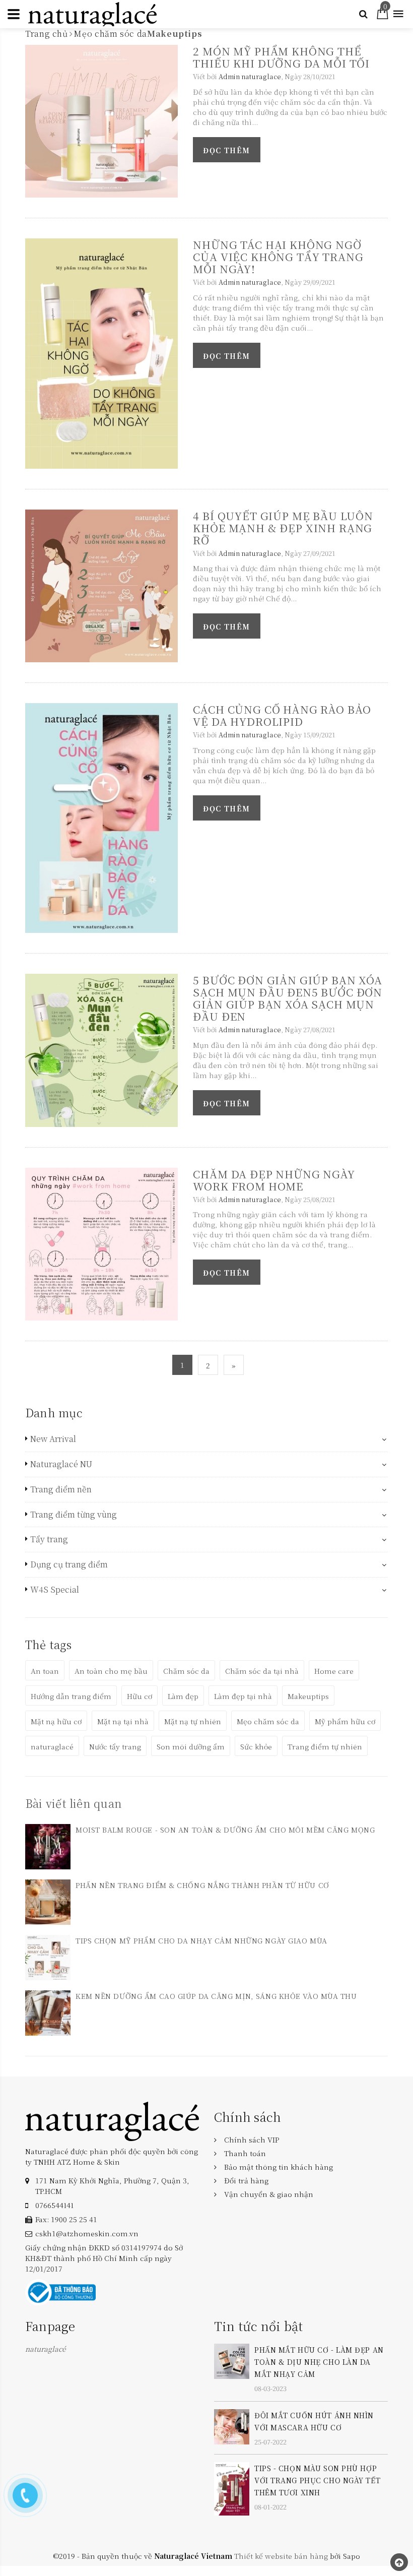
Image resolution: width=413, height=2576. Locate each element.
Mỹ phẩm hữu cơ (345, 1721)
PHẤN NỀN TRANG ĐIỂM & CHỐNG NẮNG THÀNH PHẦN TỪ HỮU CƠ (202, 1885)
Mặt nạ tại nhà (123, 1721)
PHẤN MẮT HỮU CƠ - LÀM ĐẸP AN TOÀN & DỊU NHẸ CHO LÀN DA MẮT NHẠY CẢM (319, 2362)
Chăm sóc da (186, 1671)
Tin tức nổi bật (259, 2326)
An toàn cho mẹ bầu (111, 1671)
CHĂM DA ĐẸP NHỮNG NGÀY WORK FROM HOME (274, 1180)
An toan (45, 1671)
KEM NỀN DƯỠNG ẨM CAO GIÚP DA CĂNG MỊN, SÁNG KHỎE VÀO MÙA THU (216, 1996)
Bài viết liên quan (74, 1803)
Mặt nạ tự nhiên (193, 1721)
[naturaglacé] (112, 2120)
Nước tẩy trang (115, 1746)
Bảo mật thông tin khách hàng (279, 2167)
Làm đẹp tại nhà (243, 1696)
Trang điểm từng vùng (74, 1515)
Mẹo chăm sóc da (268, 1721)
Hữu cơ (140, 1696)
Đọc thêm (226, 150)
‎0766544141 (54, 2205)
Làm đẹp (183, 1696)
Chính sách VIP (252, 2140)
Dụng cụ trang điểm (69, 1564)
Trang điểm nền (61, 1489)
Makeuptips (308, 1696)
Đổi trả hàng (246, 2180)
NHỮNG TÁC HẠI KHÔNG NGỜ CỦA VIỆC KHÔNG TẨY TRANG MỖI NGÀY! (278, 257)
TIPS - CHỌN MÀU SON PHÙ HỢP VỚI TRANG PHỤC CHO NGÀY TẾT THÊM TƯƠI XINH (317, 2480)
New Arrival (53, 1439)
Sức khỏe (256, 1746)
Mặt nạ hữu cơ (56, 1721)
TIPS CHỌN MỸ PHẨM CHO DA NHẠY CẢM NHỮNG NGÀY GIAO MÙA (201, 1940)
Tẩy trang (49, 1539)
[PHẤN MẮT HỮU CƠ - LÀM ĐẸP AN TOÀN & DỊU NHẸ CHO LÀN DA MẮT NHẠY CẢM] (232, 2360)
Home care (334, 1671)
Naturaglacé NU (61, 1464)
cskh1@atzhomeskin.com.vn (87, 2233)
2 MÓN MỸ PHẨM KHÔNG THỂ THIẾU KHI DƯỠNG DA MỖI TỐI (281, 57)
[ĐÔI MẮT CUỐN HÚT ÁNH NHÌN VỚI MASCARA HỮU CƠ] (232, 2425)
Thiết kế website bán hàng (281, 2556)
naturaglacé (52, 1746)
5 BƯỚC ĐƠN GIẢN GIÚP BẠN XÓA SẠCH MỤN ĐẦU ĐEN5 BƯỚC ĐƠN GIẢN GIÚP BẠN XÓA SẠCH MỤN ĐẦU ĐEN (288, 998)
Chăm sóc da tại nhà (262, 1671)
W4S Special (55, 1590)
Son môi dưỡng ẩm (191, 1746)
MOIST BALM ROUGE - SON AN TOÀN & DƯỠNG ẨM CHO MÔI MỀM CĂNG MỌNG (225, 1830)
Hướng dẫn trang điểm (71, 1696)
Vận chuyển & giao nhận (269, 2194)
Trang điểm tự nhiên (325, 1746)
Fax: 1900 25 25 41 (66, 2219)
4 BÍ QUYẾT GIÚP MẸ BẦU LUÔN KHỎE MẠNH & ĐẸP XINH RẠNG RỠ (283, 528)
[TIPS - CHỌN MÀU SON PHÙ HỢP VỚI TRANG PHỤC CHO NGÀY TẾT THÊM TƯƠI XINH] (232, 2488)
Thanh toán (245, 2153)
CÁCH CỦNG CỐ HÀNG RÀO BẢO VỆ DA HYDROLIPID (282, 715)
